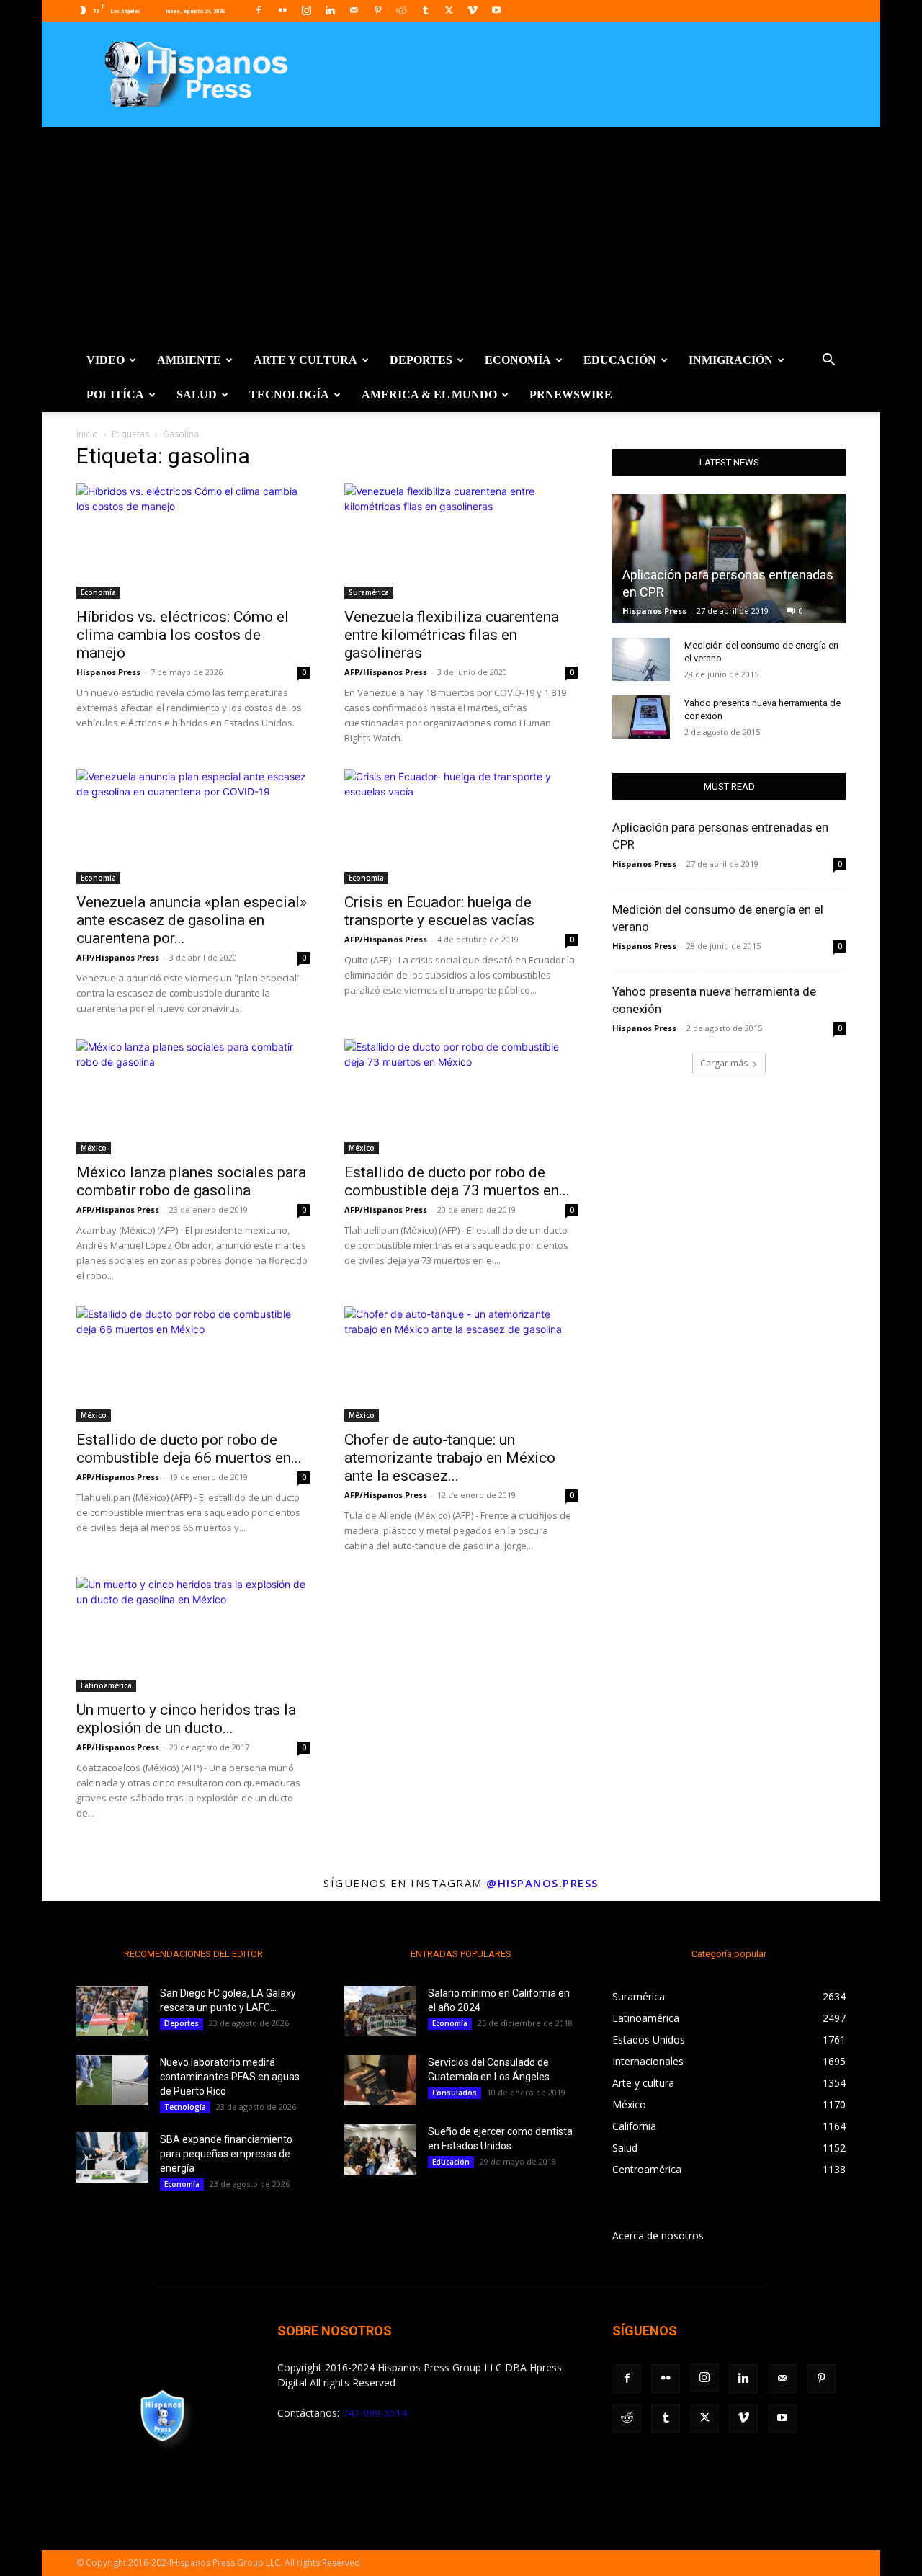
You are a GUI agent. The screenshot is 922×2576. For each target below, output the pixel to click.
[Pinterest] (377, 10)
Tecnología (289, 395)
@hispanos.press (542, 1883)
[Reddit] (401, 10)
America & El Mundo (429, 395)
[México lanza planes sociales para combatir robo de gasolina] (193, 1097)
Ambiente (189, 360)
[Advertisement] (461, 235)
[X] (449, 10)
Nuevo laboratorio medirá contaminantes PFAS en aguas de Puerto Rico (230, 2077)
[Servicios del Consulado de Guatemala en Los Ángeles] (380, 2080)
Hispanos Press (108, 672)
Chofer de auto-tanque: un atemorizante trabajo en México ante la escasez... (450, 1458)
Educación (620, 360)
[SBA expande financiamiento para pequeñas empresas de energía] (112, 2157)
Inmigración (731, 360)
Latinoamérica (106, 1685)
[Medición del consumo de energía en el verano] (641, 659)
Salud (197, 395)
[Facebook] (259, 10)
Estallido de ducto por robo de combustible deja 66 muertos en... (189, 1449)
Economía (518, 360)
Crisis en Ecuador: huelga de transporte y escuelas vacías (439, 911)
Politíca (115, 395)
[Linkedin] (330, 10)
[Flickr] (282, 10)
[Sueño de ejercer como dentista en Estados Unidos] (380, 2149)
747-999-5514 (375, 2413)
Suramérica (369, 592)
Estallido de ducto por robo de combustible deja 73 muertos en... (457, 1181)
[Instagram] (306, 10)
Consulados (455, 2093)
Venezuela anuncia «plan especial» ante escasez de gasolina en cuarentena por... (192, 920)
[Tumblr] (425, 10)
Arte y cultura (305, 360)
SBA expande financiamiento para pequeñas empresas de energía (226, 2154)
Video (106, 360)
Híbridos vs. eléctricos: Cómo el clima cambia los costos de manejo (183, 635)
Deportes (421, 360)
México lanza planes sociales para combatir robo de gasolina (191, 1181)
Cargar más (724, 1063)
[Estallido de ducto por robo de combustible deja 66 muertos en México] (193, 1364)
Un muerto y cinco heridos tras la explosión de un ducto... (186, 1719)
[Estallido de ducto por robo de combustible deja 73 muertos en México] (461, 1097)
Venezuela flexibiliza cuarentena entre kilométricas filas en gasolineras (452, 635)
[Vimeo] (473, 10)
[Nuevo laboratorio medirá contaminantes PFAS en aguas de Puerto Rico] (112, 2080)
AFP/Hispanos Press (386, 672)
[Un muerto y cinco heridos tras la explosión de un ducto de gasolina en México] (193, 1634)
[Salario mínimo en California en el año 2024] (380, 2011)
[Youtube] (496, 10)
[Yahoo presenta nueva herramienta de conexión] (641, 717)
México (94, 1148)
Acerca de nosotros (658, 2236)
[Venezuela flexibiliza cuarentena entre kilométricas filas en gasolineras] (461, 541)
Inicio (87, 434)
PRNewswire (571, 395)
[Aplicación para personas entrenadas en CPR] (729, 559)
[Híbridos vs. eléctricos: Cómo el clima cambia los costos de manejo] (193, 541)
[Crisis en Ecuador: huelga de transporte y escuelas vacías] (461, 826)
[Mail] (354, 10)
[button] (828, 361)
